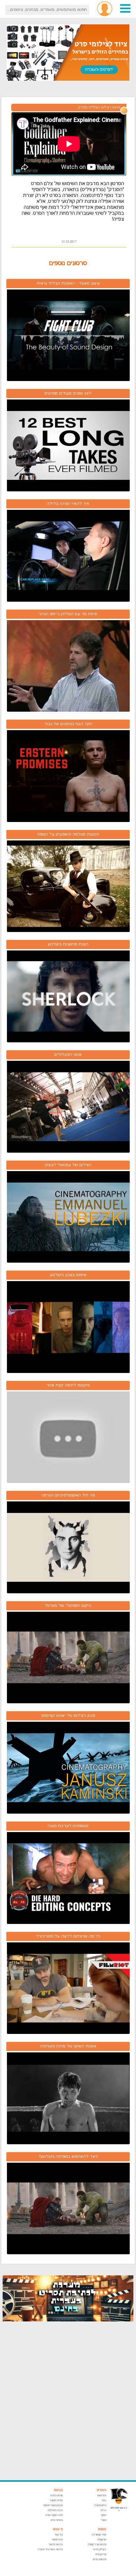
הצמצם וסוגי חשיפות (53, 2505)
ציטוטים (102, 2529)
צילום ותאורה (100, 2505)
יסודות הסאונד (56, 2500)
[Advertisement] (68, 2401)
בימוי (104, 2500)
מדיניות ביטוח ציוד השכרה (50, 2549)
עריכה (103, 2510)
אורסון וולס (102, 2540)
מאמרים (102, 2490)
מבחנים (58, 2490)
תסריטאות (102, 2495)
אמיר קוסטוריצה (99, 2535)
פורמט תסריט (56, 2495)
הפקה (104, 2515)
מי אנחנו (58, 2529)
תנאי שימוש (57, 2540)
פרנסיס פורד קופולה (97, 2545)
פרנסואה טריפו (100, 2559)
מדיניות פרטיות (56, 2545)
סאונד (103, 2520)
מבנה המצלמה (55, 2510)
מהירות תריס (57, 2520)
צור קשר (59, 2535)
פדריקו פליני (101, 2554)
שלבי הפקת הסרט (54, 2515)
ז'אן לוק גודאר (100, 2549)
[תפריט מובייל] (125, 12)
